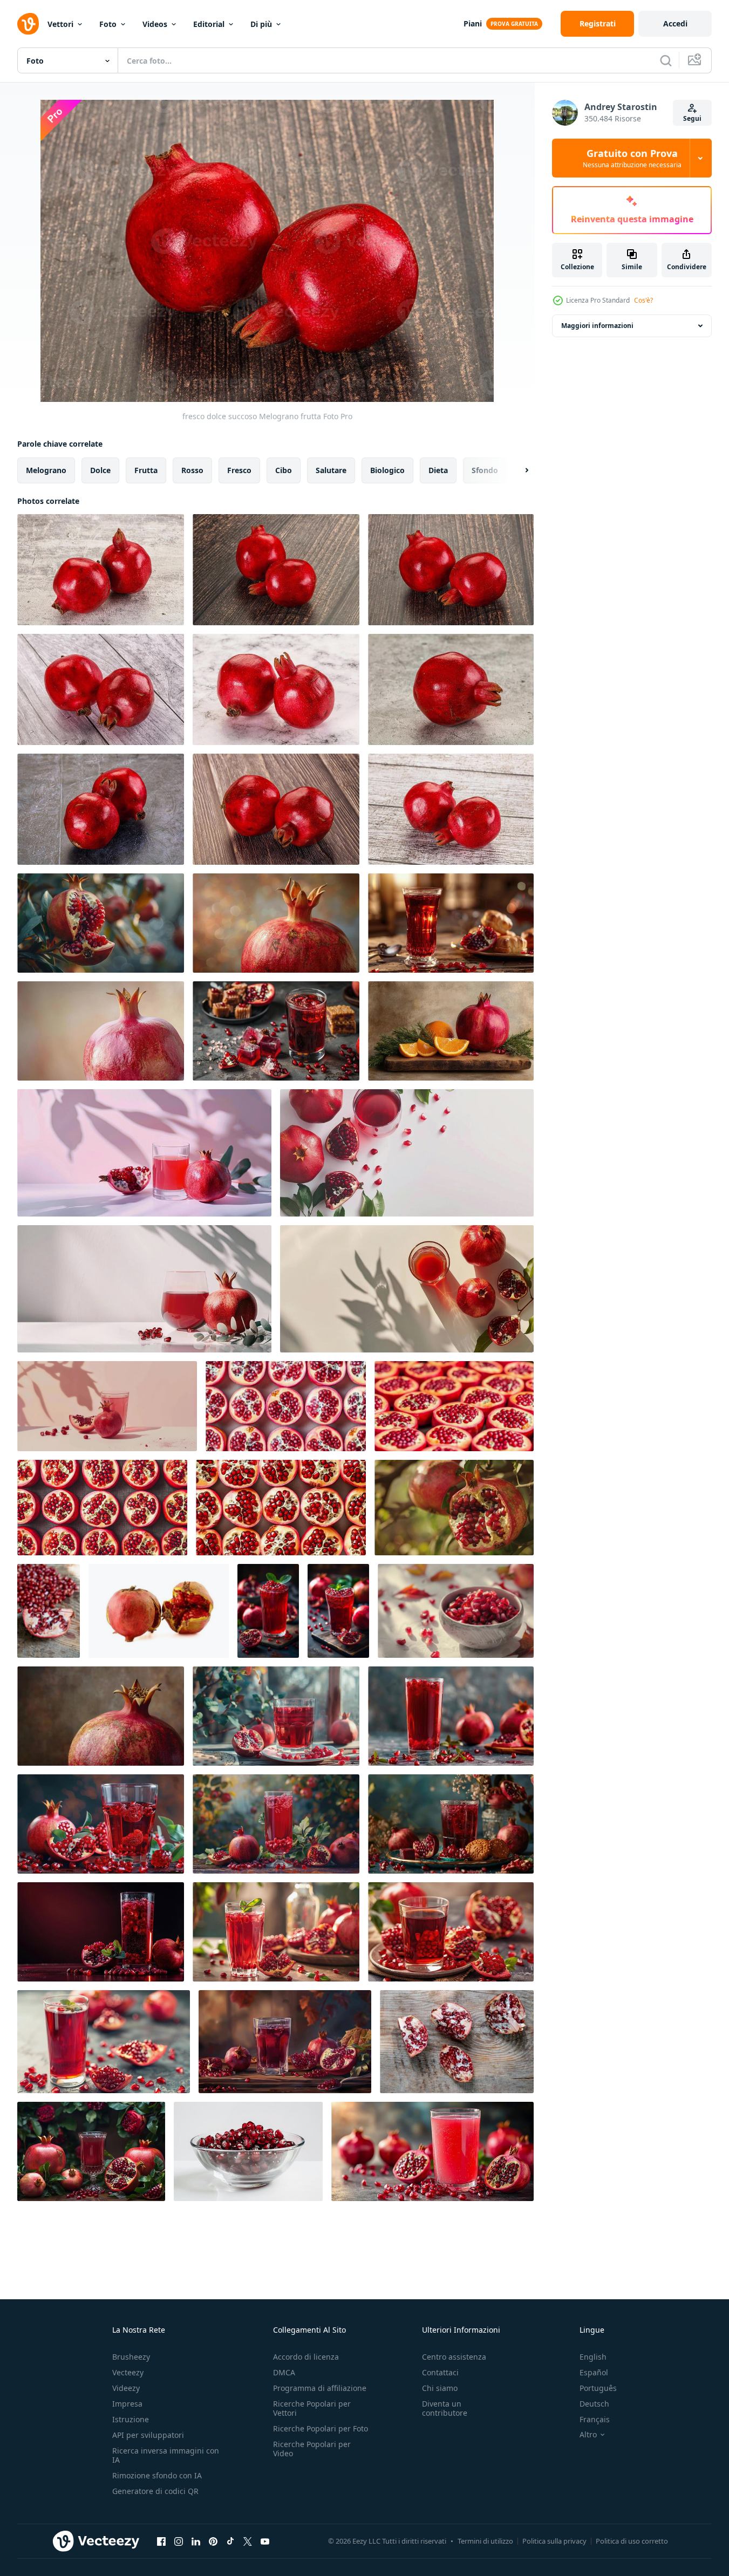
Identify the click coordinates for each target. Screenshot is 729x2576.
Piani (473, 23)
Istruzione (131, 2419)
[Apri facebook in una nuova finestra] (161, 2541)
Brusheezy (131, 2357)
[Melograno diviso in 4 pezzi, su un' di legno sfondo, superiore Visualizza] (457, 2042)
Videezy (126, 2388)
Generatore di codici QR (155, 2491)
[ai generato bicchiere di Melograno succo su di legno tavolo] (91, 2151)
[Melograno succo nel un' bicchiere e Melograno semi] (451, 923)
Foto (108, 24)
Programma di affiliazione (320, 2388)
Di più (261, 24)
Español (594, 2372)
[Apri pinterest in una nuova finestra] (213, 2541)
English (593, 2357)
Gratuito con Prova (632, 158)
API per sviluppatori (148, 2435)
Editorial (209, 24)
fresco (239, 470)
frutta (146, 470)
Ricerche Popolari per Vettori (312, 2408)
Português (598, 2388)
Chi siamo (440, 2388)
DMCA (284, 2372)
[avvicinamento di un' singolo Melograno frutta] (276, 923)
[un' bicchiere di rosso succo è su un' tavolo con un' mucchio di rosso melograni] (432, 2151)
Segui (692, 118)
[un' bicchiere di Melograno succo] (276, 1031)
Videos (155, 24)
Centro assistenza (454, 2357)
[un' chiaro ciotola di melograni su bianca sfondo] (248, 2151)
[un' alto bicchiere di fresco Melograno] (451, 1716)
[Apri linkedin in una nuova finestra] (196, 2541)
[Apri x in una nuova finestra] (248, 2541)
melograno (46, 470)
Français (595, 2419)
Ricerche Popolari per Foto (321, 2428)
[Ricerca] (666, 60)
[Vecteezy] (28, 24)
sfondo (485, 470)
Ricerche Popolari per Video (312, 2449)
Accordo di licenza (306, 2357)
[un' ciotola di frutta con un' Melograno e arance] (451, 1031)
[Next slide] (517, 470)
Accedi (675, 23)
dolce (100, 470)
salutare (331, 470)
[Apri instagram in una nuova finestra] (179, 2541)
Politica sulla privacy (554, 2541)
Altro (588, 2435)
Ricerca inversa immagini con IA (166, 2455)
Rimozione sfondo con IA (157, 2475)
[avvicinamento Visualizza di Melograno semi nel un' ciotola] (456, 1611)
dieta (438, 470)
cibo (284, 470)
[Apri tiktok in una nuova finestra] (230, 2541)
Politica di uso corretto (632, 2541)
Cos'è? (643, 300)
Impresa (127, 2404)
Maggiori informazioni (597, 326)
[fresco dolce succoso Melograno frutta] (101, 570)
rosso (192, 470)
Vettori (60, 24)
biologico (387, 470)
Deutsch (594, 2404)
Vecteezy (128, 2372)
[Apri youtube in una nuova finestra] (265, 2541)
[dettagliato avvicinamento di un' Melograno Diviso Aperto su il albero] (101, 923)
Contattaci (440, 2372)
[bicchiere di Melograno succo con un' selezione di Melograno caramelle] (451, 1824)
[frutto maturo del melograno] (159, 1611)
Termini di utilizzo (485, 2541)
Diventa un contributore (445, 2408)
